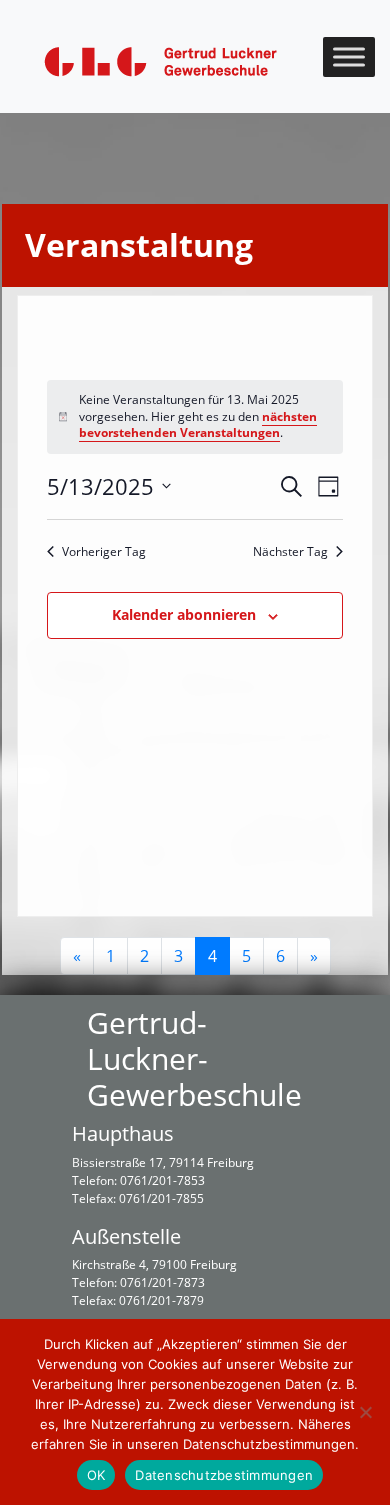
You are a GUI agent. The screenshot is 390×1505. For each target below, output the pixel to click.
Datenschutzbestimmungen (224, 1475)
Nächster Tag (290, 552)
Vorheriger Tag (104, 552)
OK (96, 1475)
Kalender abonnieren (184, 614)
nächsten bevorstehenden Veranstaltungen (198, 425)
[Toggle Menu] (349, 56)
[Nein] (365, 1412)
